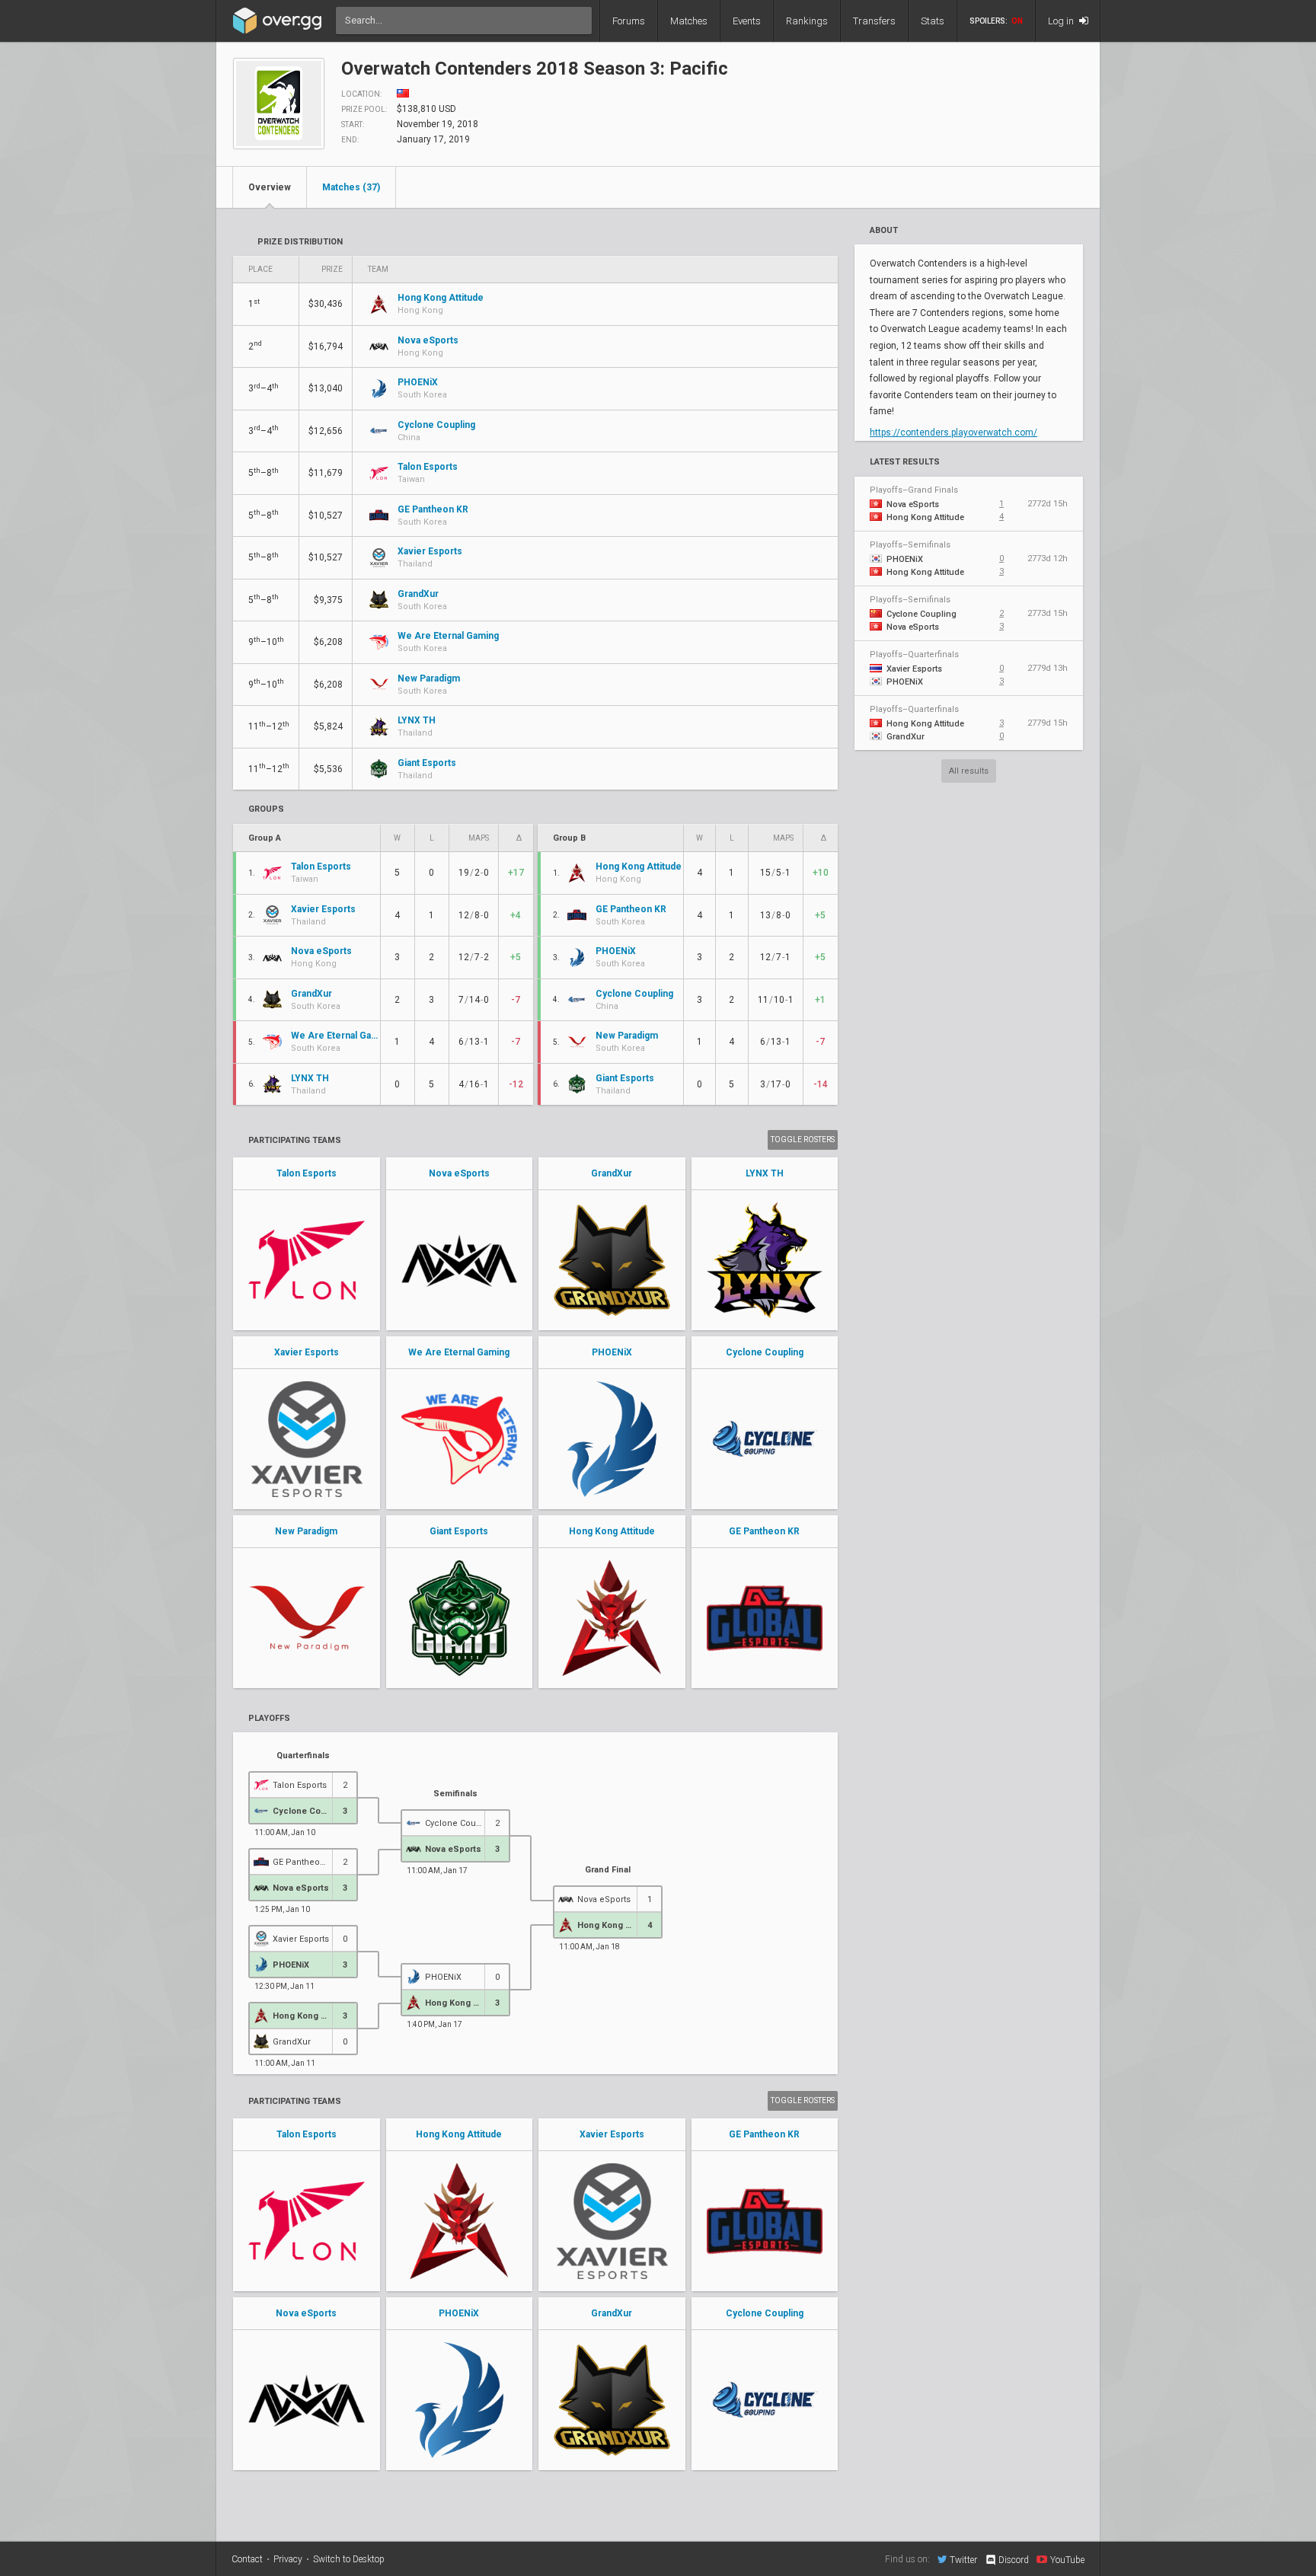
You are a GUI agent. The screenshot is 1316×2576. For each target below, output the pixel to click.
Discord (1014, 2560)
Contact (247, 2559)
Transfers (874, 21)
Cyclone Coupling (765, 1352)
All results (969, 771)
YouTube (1067, 2560)
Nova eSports (459, 1173)
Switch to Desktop (349, 2559)
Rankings (807, 21)
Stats (933, 21)
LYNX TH (765, 1173)
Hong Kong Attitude (612, 1531)
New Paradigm (306, 1531)
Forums (629, 21)
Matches (689, 21)
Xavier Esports (307, 1352)
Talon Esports (307, 1173)
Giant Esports (459, 1531)
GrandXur (612, 1173)
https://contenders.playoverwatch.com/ (953, 433)
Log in (1062, 21)
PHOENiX (612, 1352)
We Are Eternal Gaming (459, 1352)
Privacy (288, 2559)
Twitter (963, 2560)
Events (747, 21)
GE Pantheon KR (764, 1531)
